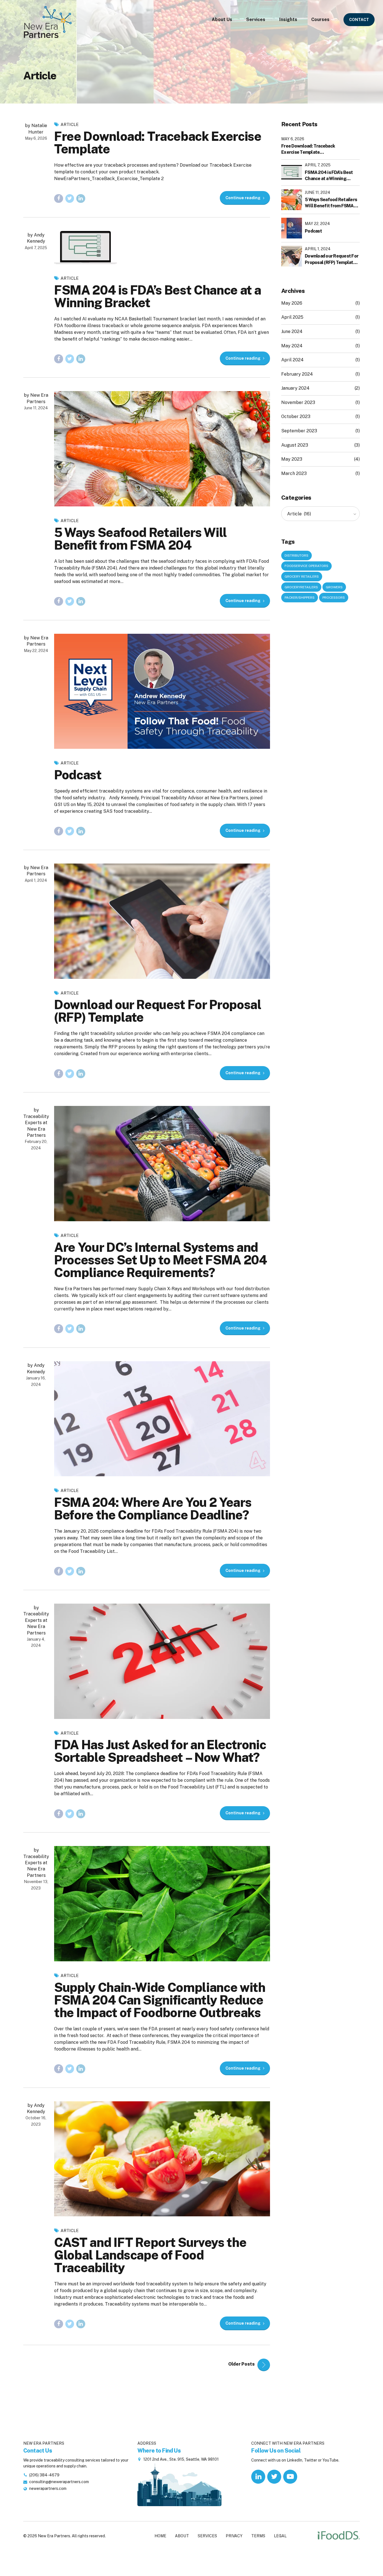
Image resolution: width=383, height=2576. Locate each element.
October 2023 (296, 416)
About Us (222, 19)
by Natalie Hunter (36, 129)
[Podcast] (162, 691)
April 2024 (292, 360)
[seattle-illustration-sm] (179, 2484)
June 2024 (292, 331)
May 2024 (292, 346)
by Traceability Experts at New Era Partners (36, 1123)
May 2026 (292, 303)
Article (70, 124)
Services (256, 19)
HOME (160, 2536)
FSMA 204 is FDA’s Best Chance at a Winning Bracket (158, 296)
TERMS (258, 2536)
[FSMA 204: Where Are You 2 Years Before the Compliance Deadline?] (162, 1419)
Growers (334, 587)
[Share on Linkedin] (81, 199)
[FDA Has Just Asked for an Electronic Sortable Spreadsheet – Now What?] (162, 1661)
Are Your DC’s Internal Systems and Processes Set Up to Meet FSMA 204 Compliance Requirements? (160, 1260)
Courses (320, 19)
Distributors (297, 555)
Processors (334, 598)
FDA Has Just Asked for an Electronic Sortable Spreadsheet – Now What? (160, 1751)
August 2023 (295, 445)
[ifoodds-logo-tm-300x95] (339, 2536)
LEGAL (280, 2536)
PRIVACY (234, 2536)
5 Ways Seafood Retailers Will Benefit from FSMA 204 (140, 539)
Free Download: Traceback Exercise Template (158, 143)
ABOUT (182, 2536)
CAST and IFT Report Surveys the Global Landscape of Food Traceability (150, 2255)
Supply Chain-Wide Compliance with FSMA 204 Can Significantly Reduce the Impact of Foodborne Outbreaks (160, 2000)
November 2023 (298, 402)
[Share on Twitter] (70, 199)
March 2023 (294, 473)
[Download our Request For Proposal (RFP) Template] (162, 921)
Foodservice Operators (306, 566)
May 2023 (292, 459)
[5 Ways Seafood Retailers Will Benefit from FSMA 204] (162, 449)
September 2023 (299, 431)
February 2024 (297, 374)
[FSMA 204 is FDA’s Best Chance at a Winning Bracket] (162, 247)
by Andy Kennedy (36, 238)
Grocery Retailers (302, 577)
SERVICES (207, 2536)
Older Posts (241, 2364)
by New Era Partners (36, 398)
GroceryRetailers (301, 587)
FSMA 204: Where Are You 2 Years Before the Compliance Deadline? (153, 1509)
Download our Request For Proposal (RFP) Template (158, 1011)
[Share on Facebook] (59, 199)
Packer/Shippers (300, 598)
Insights (288, 19)
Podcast (78, 775)
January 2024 (295, 388)
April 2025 (292, 317)
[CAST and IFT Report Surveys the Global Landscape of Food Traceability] (162, 2159)
